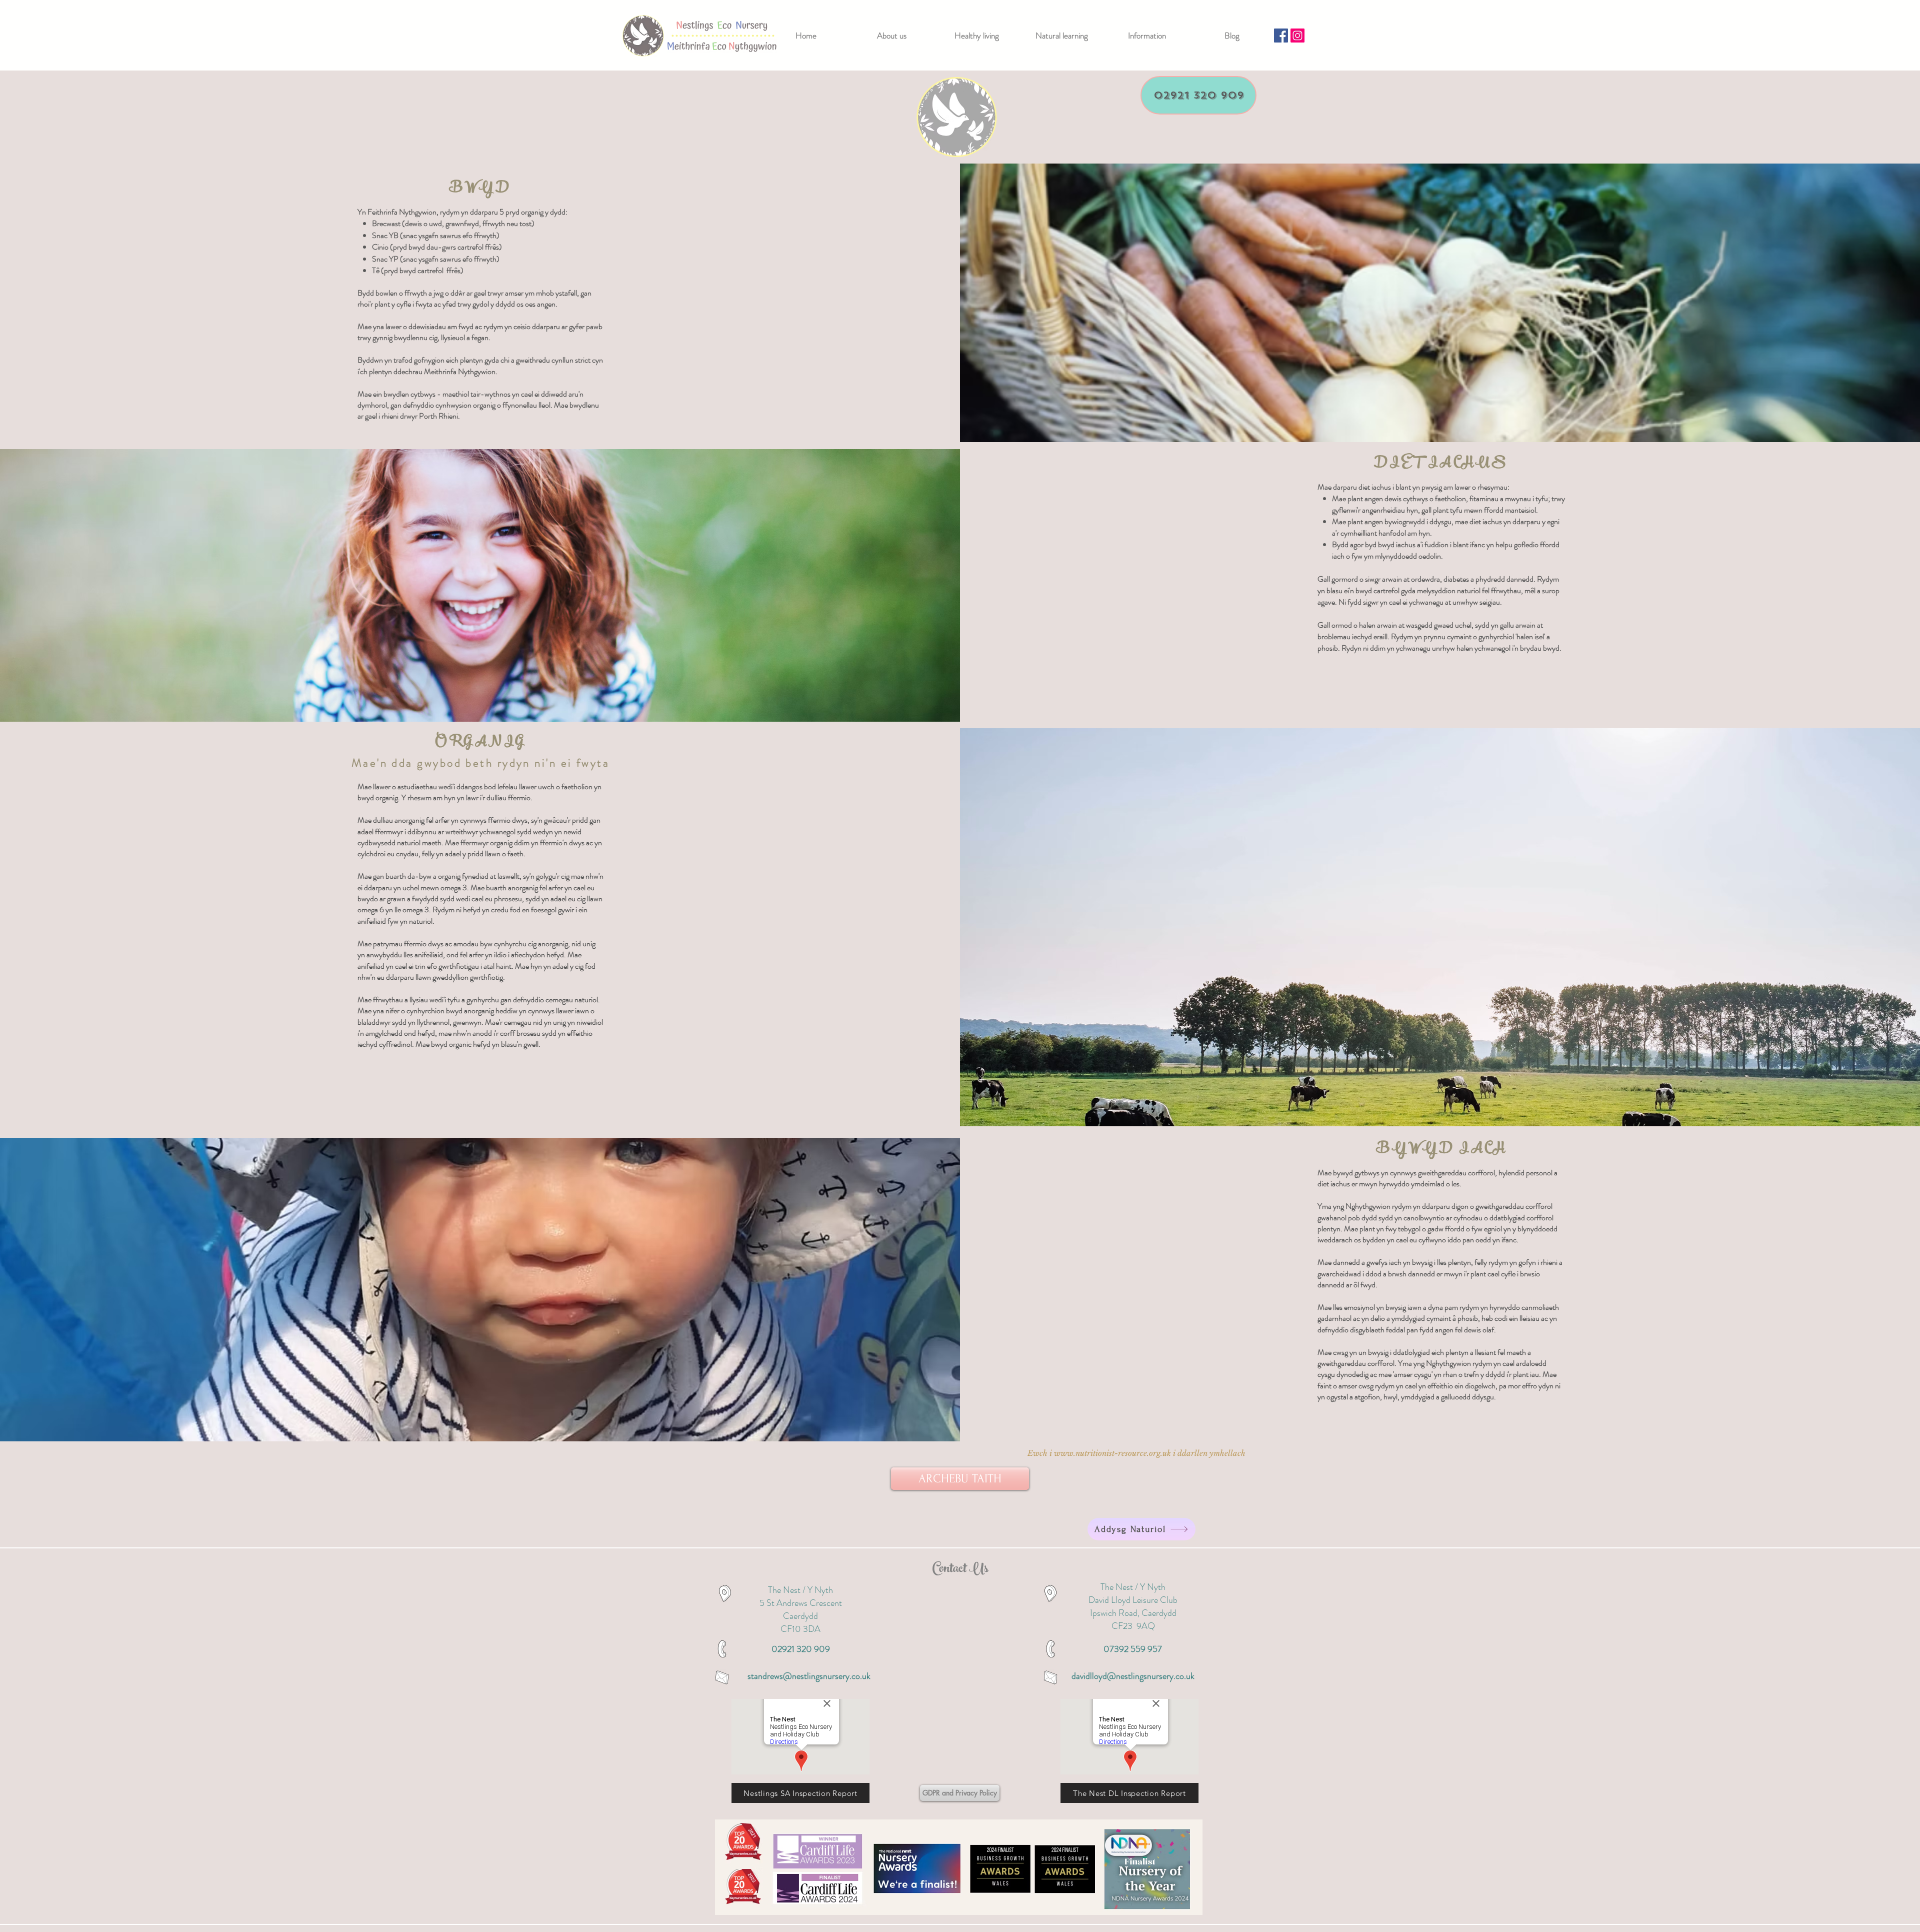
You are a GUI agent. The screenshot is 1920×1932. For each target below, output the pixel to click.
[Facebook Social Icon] (1281, 36)
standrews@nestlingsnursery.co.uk (809, 1676)
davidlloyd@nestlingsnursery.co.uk (1133, 1676)
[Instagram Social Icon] (1297, 36)
